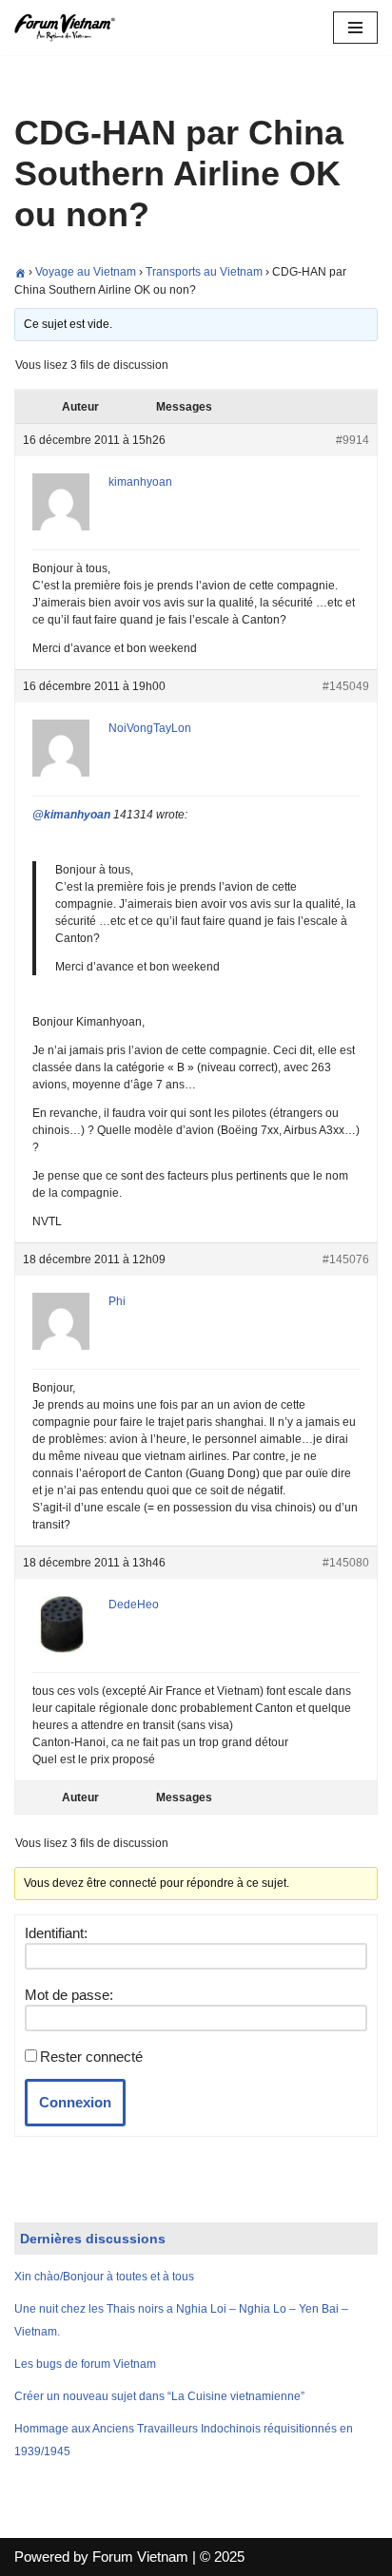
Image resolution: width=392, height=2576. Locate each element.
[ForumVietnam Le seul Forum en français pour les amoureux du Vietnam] (71, 28)
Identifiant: (56, 1933)
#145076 (346, 1259)
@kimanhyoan (71, 815)
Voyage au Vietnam (86, 272)
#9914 (353, 440)
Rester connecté (91, 2057)
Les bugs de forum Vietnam (85, 2364)
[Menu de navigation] (355, 28)
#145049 (346, 686)
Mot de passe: (69, 1995)
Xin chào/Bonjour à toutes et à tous (104, 2277)
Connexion (75, 2102)
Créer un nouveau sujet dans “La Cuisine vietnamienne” (159, 2396)
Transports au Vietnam (204, 272)
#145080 (346, 1563)
